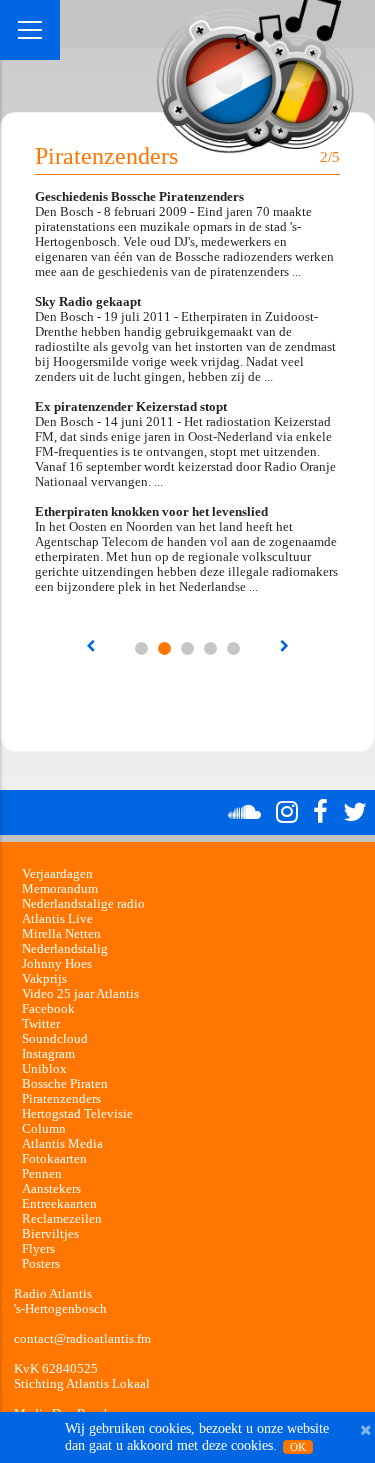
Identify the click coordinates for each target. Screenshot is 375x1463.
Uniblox (44, 1069)
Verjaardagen (57, 874)
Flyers (38, 1249)
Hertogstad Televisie (77, 1114)
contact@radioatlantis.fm (82, 1339)
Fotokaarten (54, 1159)
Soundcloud (55, 1039)
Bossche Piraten (65, 1084)
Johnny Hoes (57, 964)
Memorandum (60, 889)
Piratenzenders (61, 1099)
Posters (41, 1264)
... (141, 648)
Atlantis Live (57, 919)
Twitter (41, 1024)
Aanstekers (51, 1189)
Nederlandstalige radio (83, 904)
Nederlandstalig (65, 949)
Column (44, 1129)
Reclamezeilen (62, 1219)
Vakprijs (44, 979)
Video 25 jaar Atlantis (80, 994)
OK (298, 1447)
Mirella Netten (61, 934)
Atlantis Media (62, 1144)
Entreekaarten (59, 1204)
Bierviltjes (50, 1234)
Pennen (42, 1174)
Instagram (48, 1054)
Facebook (48, 1009)
